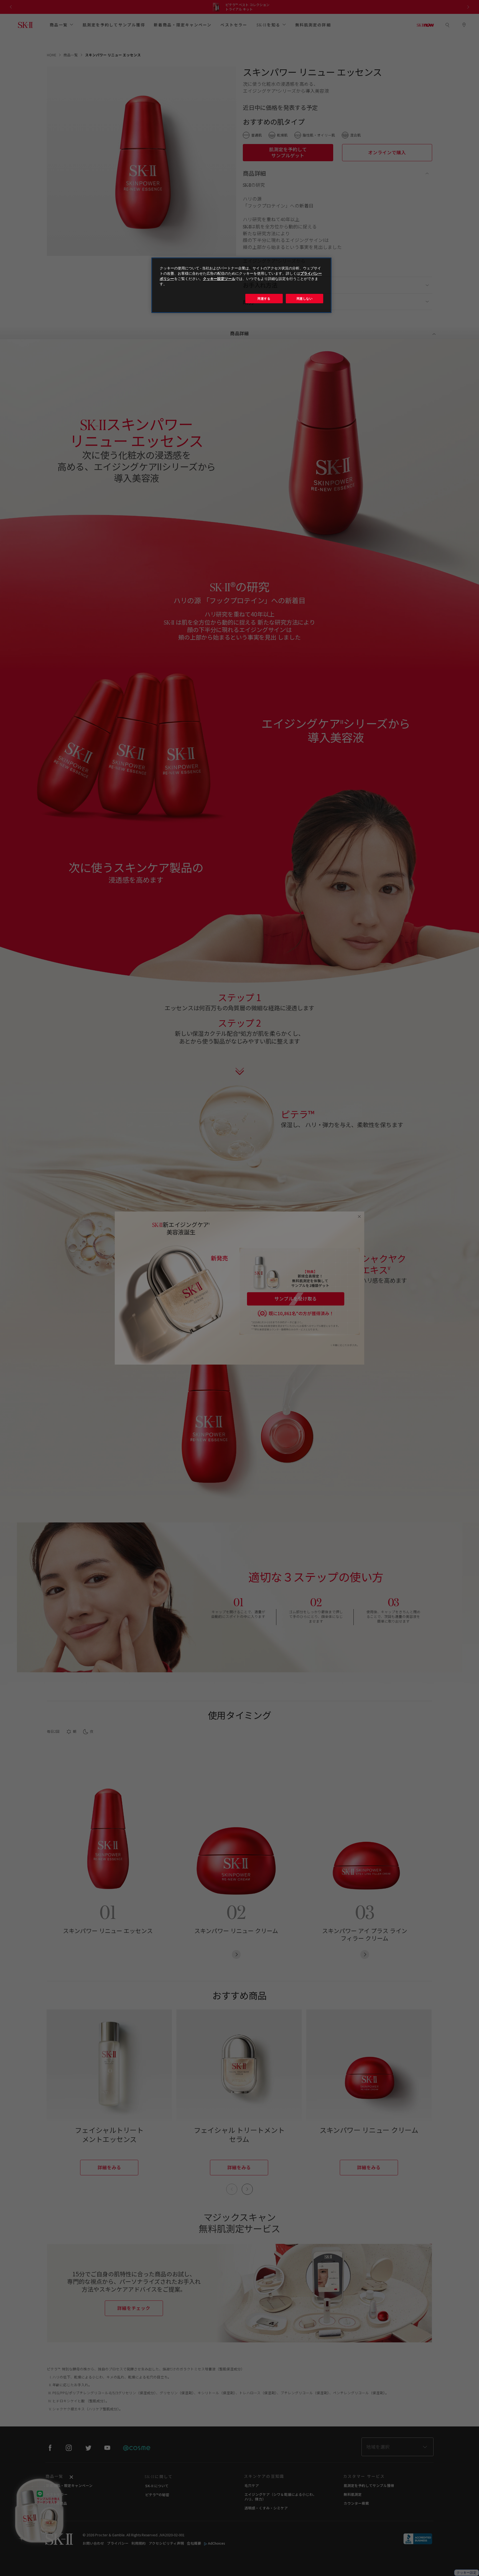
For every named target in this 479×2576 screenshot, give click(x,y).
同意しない (305, 298)
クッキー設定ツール (219, 279)
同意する (264, 298)
